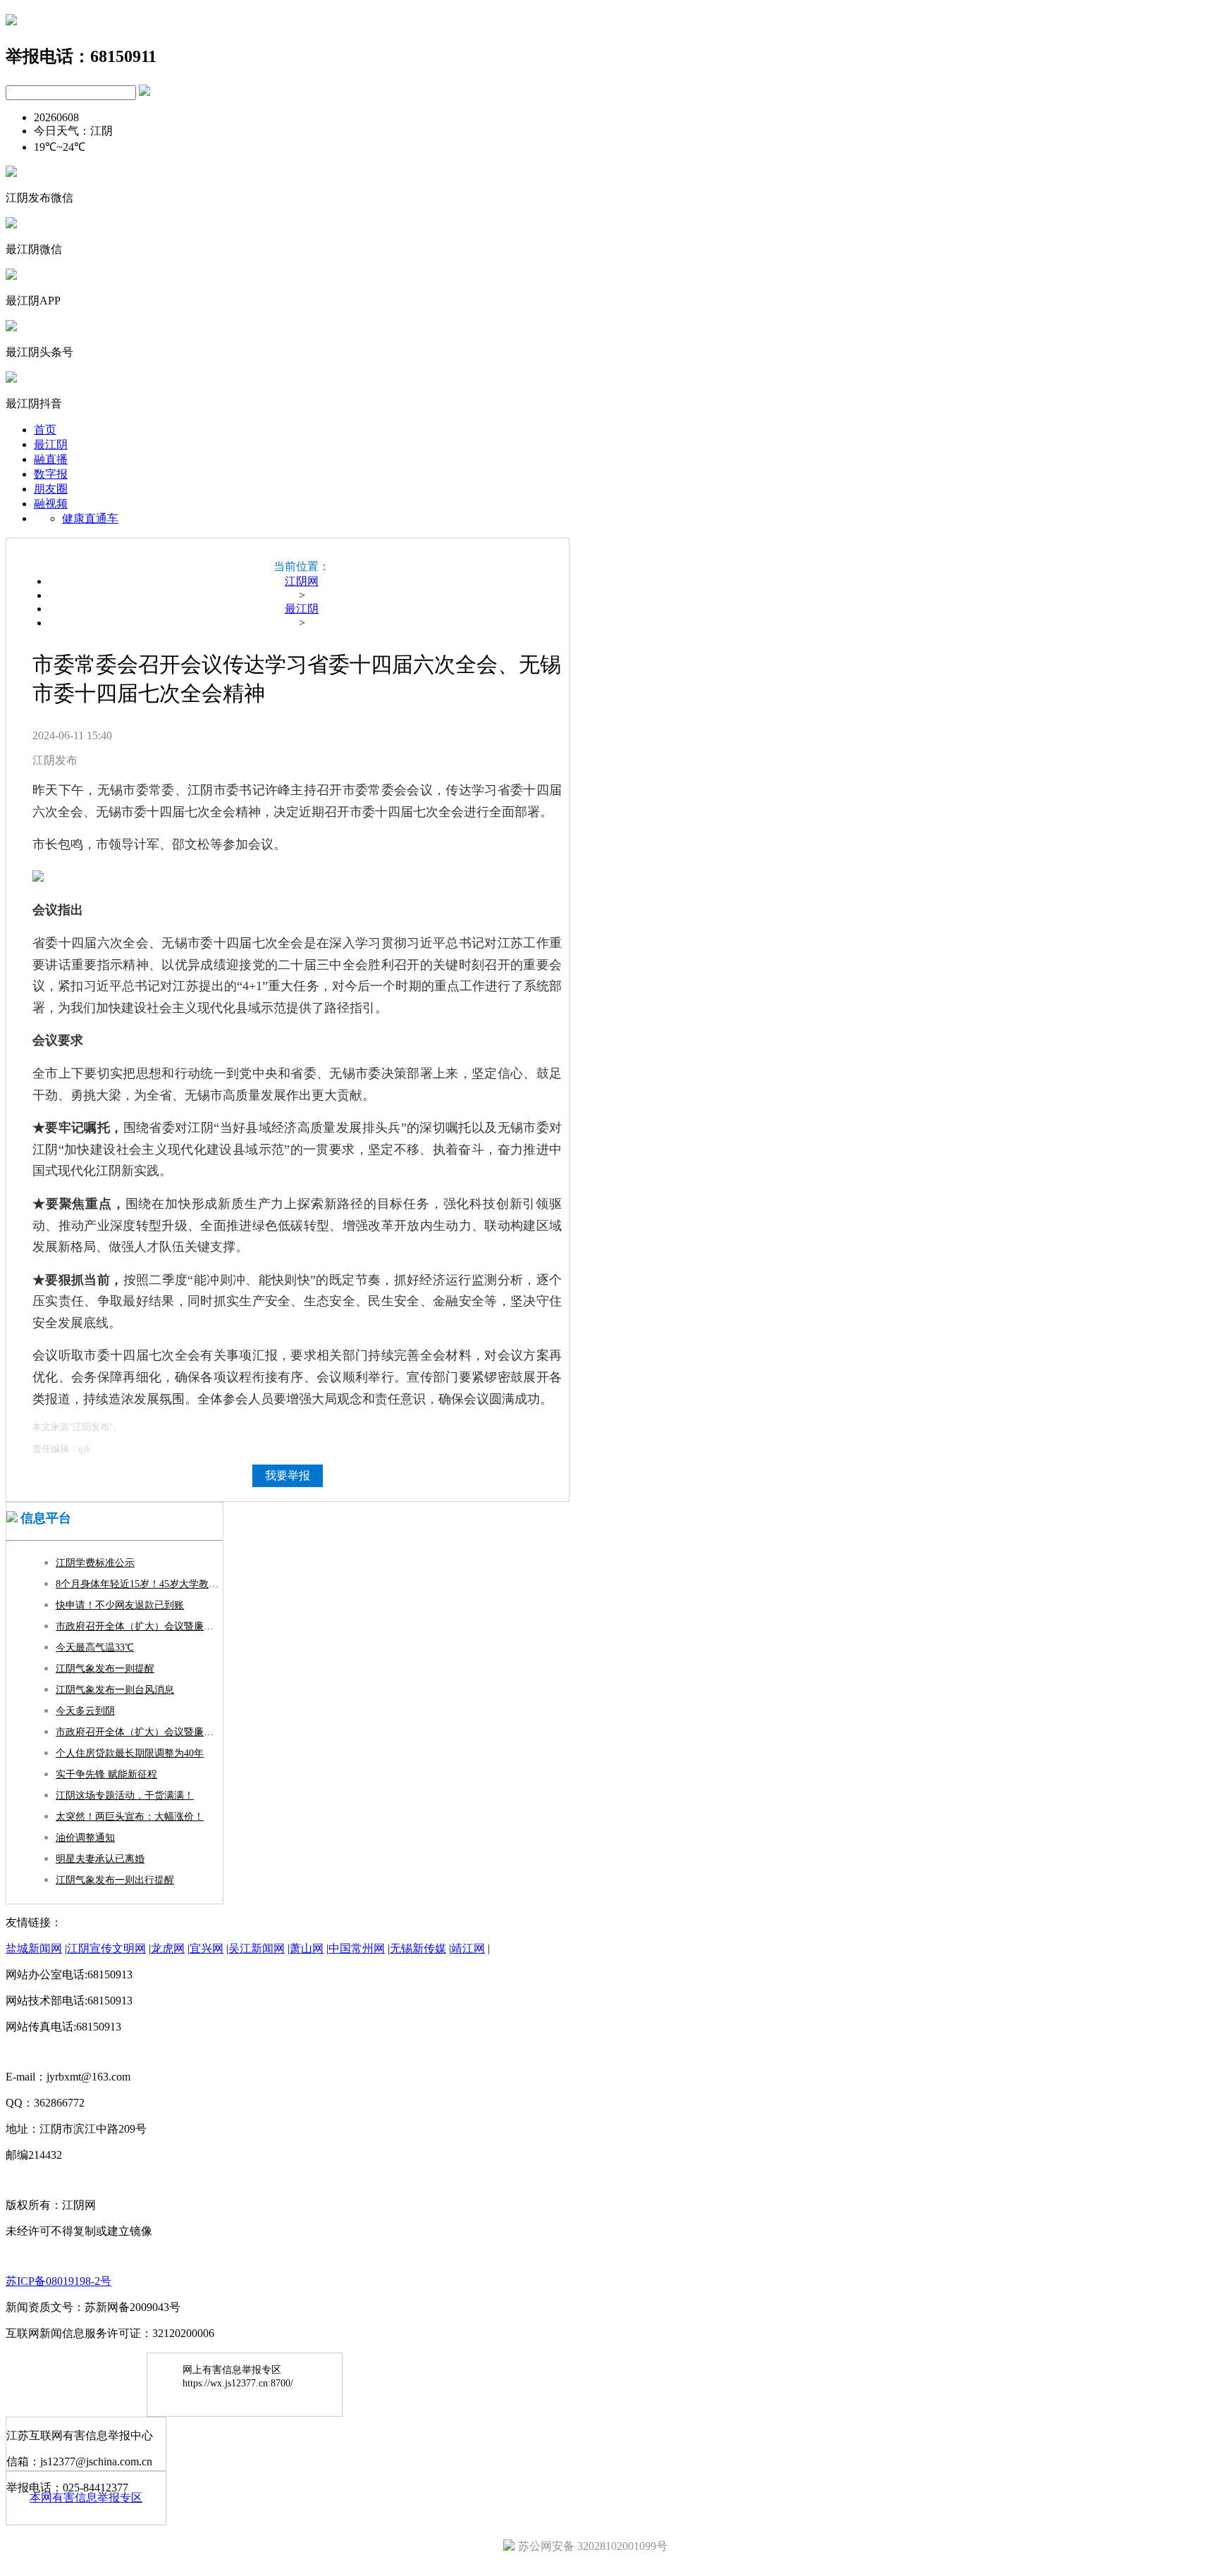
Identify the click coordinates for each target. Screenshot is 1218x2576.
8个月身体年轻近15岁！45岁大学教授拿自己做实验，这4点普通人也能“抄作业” (139, 1584)
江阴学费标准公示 (95, 1563)
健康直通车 (90, 518)
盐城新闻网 (34, 1948)
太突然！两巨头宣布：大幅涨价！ (130, 1817)
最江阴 (51, 444)
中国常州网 (357, 1948)
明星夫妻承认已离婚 (100, 1859)
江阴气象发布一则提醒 (105, 1669)
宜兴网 (207, 1948)
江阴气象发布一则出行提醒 (115, 1880)
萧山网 (307, 1948)
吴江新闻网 (257, 1948)
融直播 (51, 459)
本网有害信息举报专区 (86, 2497)
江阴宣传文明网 (106, 1948)
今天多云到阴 (85, 1711)
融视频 (51, 504)
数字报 (51, 474)
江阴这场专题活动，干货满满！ (125, 1795)
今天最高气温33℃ (95, 1647)
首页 (45, 430)
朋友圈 (51, 489)
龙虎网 (168, 1948)
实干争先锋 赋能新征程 (106, 1774)
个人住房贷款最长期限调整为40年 (130, 1753)
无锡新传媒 (418, 1948)
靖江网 (468, 1948)
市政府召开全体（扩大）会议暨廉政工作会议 (139, 1626)
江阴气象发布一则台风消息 (115, 1690)
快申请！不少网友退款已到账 (120, 1605)
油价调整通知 (85, 1838)
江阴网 (302, 581)
